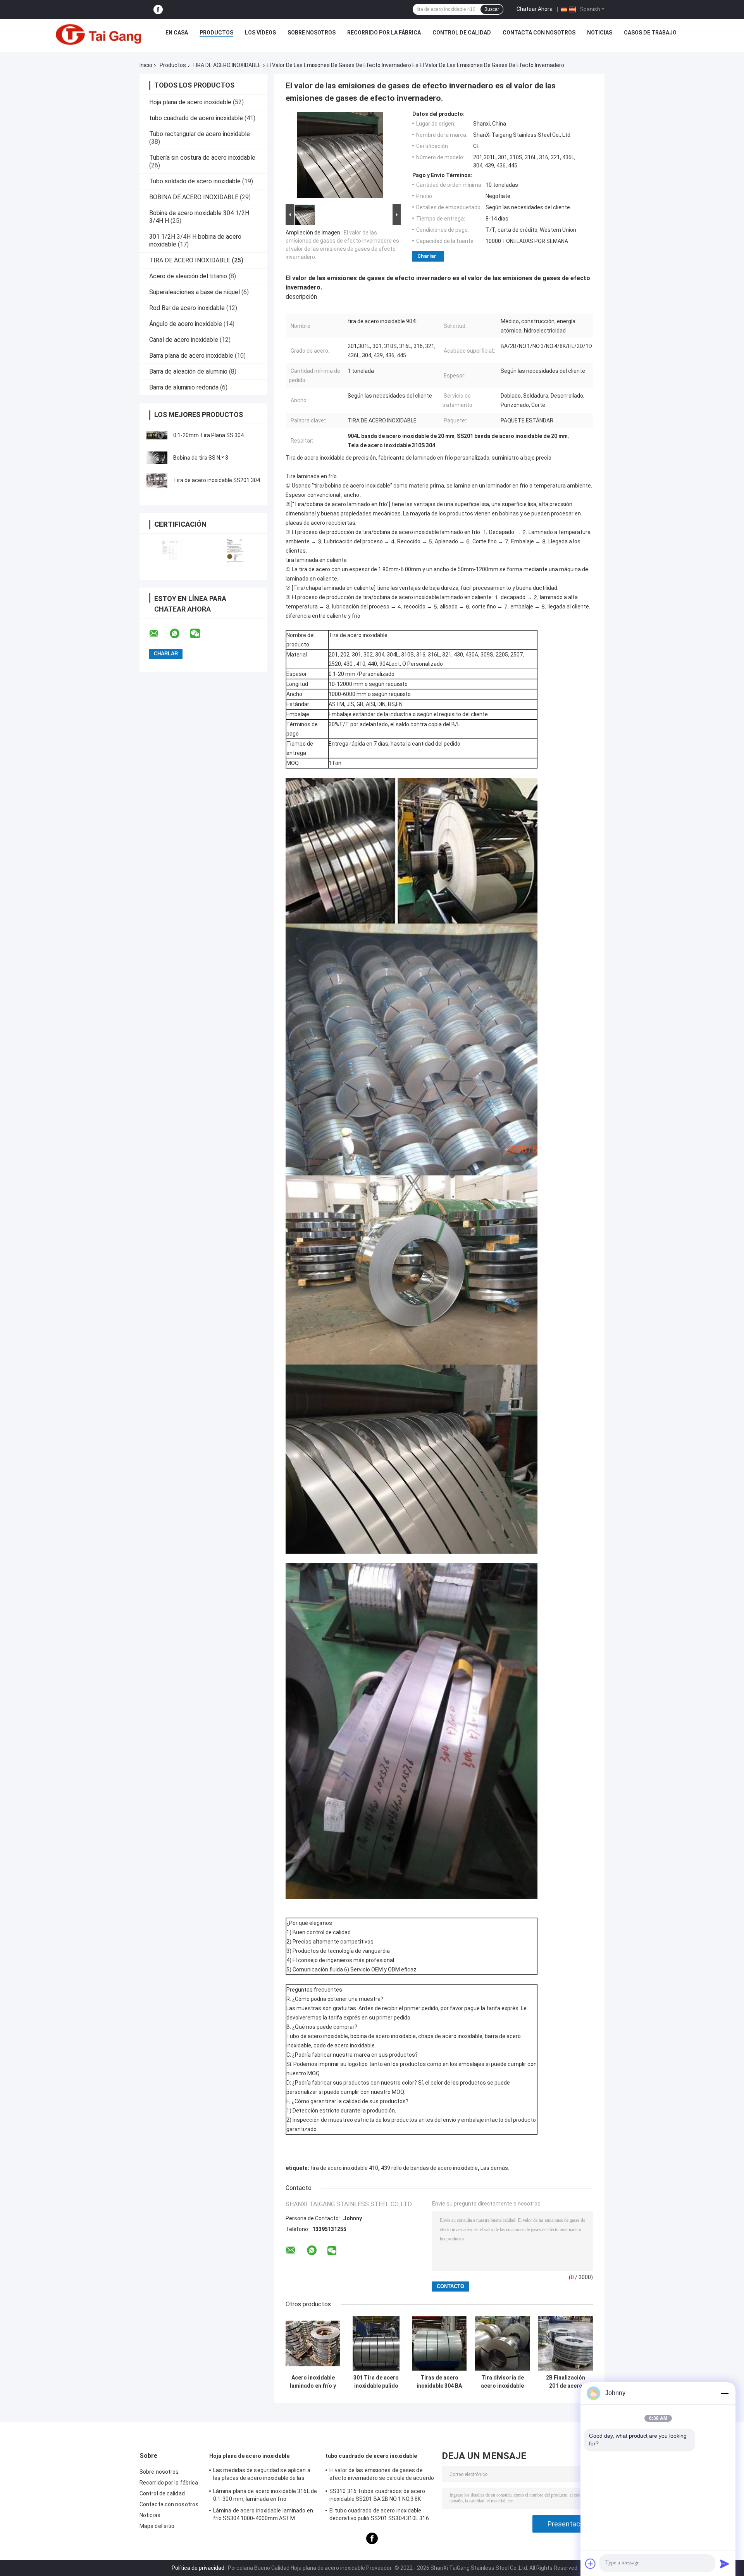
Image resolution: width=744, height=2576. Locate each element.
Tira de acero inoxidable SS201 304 (217, 480)
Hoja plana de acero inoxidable (190, 102)
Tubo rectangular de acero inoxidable (200, 134)
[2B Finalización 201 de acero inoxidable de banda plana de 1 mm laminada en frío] (566, 2343)
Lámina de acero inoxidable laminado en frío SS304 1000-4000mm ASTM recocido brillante (263, 2516)
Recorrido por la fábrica (384, 33)
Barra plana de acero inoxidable (191, 356)
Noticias (600, 33)
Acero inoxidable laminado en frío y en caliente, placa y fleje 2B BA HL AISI (313, 2382)
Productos (216, 33)
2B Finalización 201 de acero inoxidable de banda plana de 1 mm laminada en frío (566, 2382)
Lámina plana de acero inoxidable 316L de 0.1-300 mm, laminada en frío (265, 2495)
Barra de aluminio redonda (184, 387)
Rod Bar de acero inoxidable (187, 308)
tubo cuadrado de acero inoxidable (196, 118)
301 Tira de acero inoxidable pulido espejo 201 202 (376, 2382)
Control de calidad (462, 33)
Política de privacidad (198, 2568)
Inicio (146, 65)
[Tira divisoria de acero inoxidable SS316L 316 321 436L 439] (502, 2343)
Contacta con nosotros (539, 33)
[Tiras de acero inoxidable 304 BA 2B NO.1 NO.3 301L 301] (439, 2343)
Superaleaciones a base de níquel (195, 292)
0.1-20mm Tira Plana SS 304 (208, 435)
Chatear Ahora (535, 9)
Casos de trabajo (650, 33)
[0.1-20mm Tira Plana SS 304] (157, 435)
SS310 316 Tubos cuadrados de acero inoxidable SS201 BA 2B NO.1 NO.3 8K (377, 2495)
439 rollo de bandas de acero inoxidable (429, 2168)
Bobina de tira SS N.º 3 (201, 458)
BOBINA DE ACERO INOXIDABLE (194, 197)
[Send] (725, 2564)
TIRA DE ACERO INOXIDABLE (227, 65)
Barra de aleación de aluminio (188, 371)
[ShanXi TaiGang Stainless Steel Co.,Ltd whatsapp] (179, 634)
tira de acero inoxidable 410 (344, 2168)
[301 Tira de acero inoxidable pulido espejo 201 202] (376, 2343)
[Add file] (591, 2564)
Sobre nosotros (312, 33)
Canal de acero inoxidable (184, 340)
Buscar (492, 9)
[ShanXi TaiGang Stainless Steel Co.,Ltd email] (159, 634)
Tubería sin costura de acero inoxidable (202, 158)
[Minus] (725, 2393)
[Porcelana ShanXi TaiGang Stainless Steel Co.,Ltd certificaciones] (171, 552)
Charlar (427, 256)
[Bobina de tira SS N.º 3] (157, 458)
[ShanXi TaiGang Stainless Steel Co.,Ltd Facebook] (158, 9)
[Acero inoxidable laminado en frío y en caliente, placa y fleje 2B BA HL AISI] (313, 2343)
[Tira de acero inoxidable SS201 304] (157, 480)
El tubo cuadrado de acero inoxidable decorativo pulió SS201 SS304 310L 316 (379, 2514)
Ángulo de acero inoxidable (186, 324)
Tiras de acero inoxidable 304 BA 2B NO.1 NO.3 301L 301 (439, 2382)
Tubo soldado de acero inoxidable (195, 181)
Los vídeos (260, 33)
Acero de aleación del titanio (188, 276)
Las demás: (495, 2168)
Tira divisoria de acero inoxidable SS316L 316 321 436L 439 (502, 2382)
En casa (177, 33)
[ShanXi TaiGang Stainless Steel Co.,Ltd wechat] (200, 634)
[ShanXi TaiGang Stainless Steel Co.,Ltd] (98, 34)
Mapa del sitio (157, 2526)
